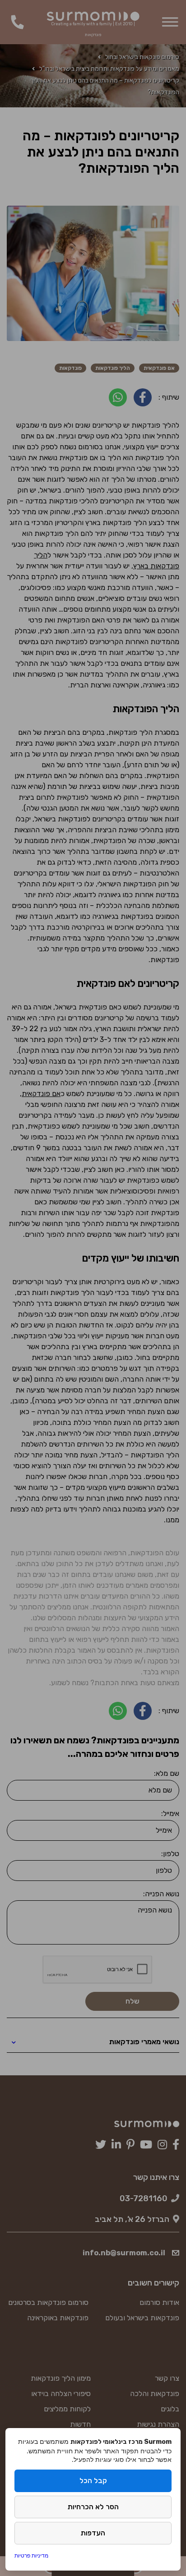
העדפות (93, 2533)
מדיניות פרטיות (31, 2555)
